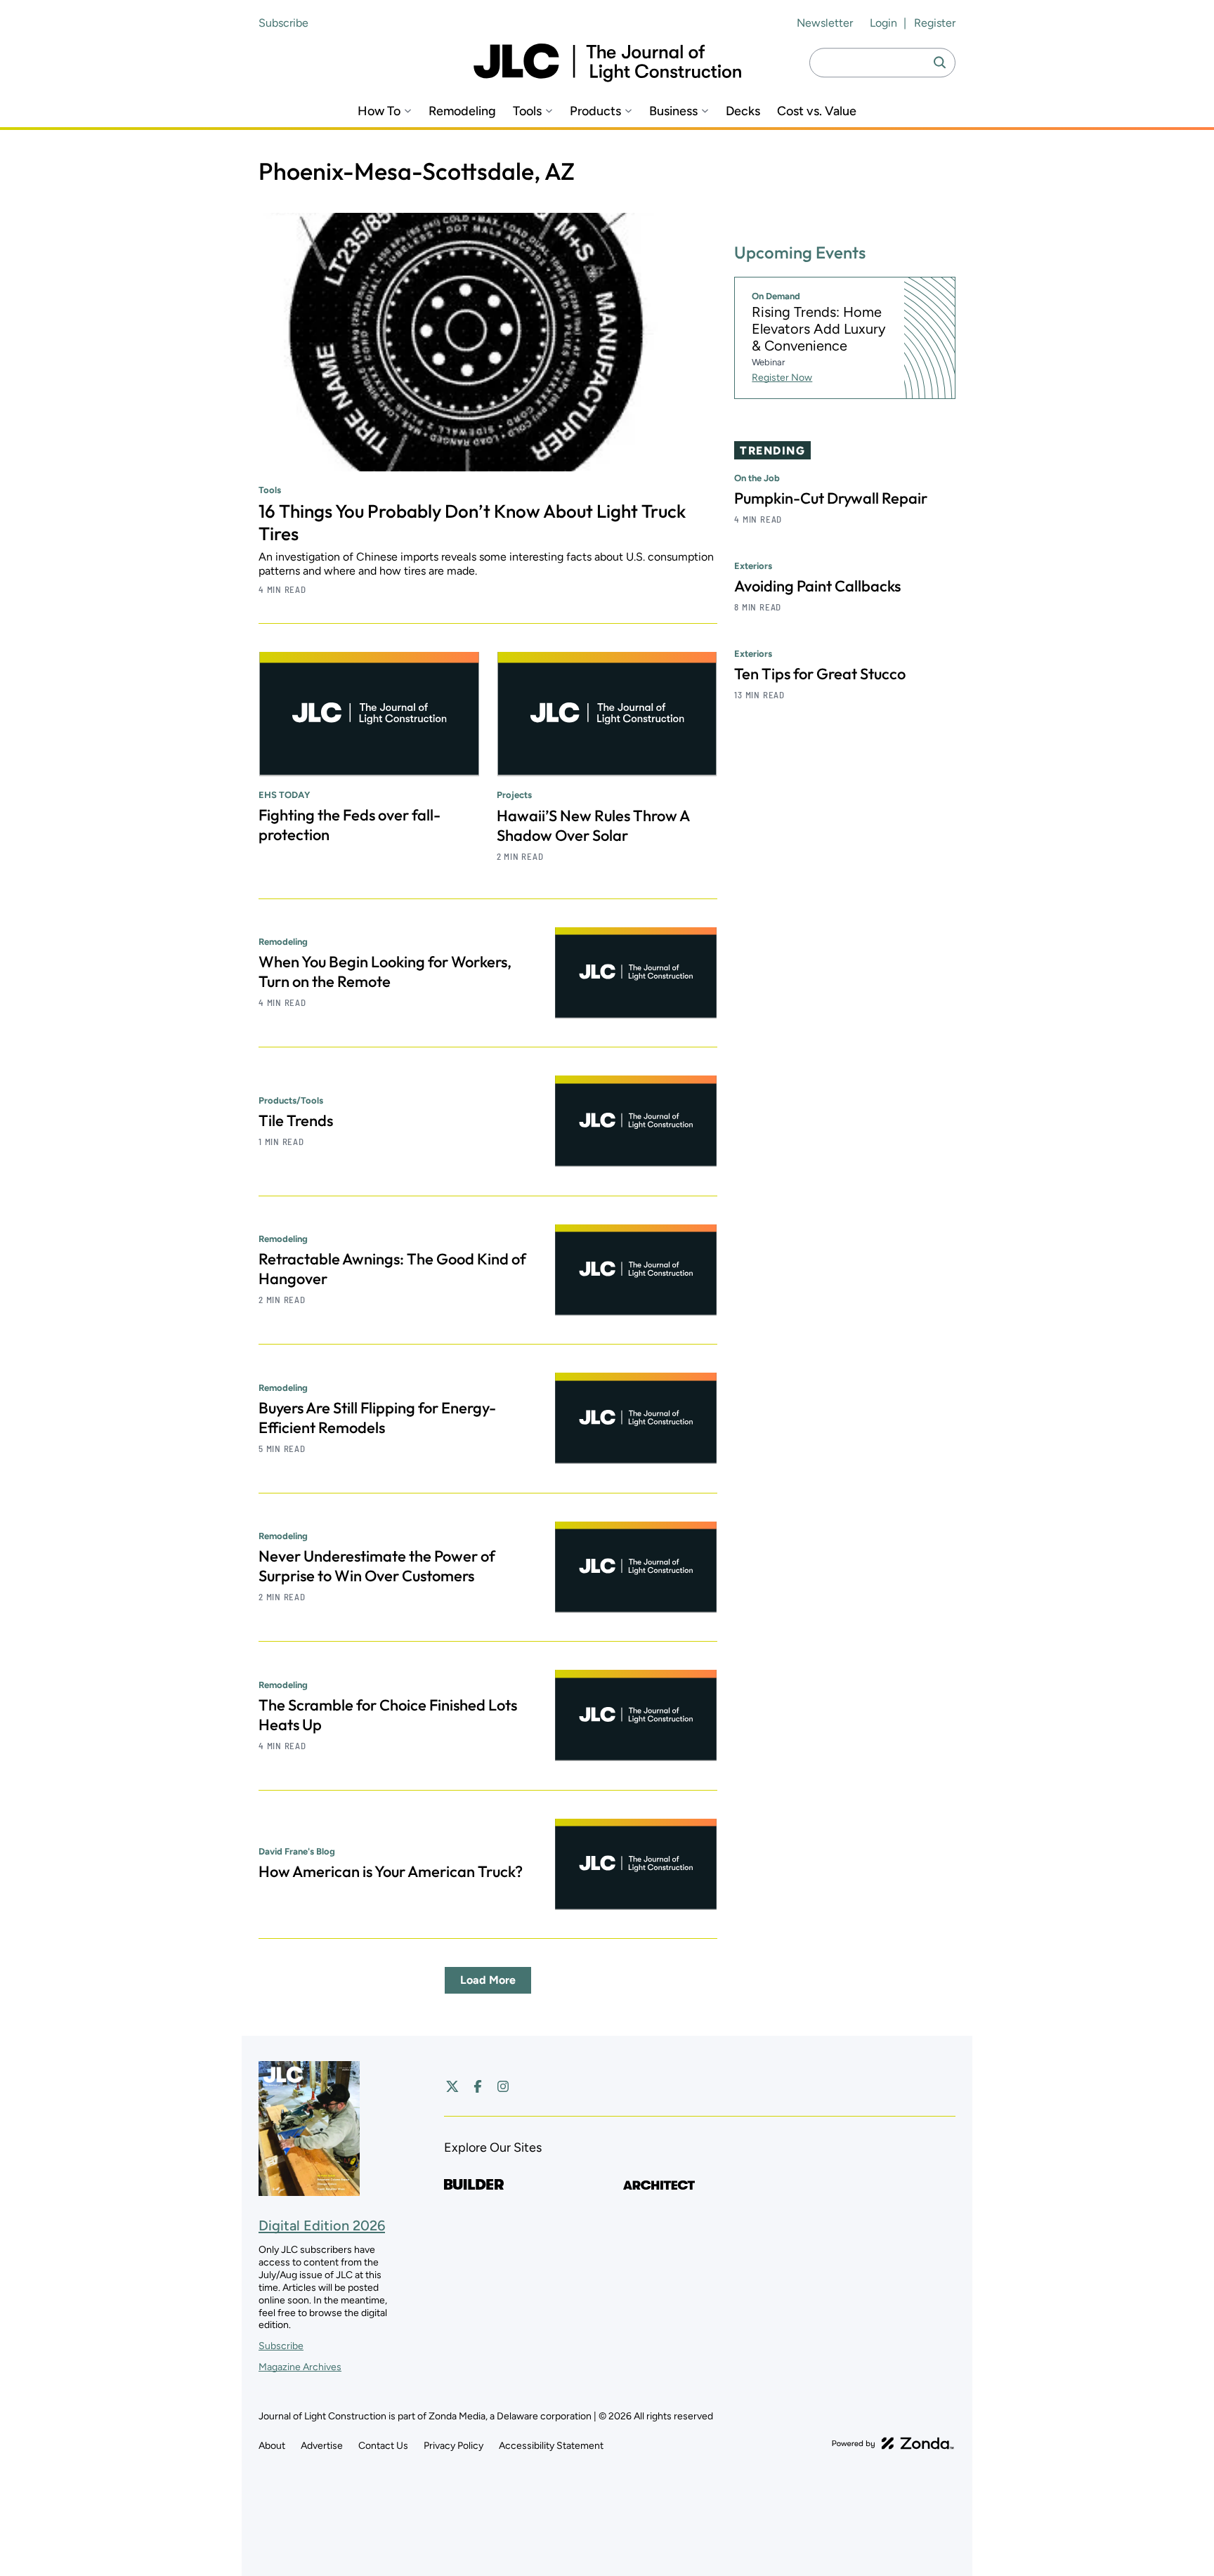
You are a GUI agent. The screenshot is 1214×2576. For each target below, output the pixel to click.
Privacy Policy (453, 2446)
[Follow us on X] (452, 2086)
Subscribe (283, 23)
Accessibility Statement (551, 2446)
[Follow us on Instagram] (503, 2086)
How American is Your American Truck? (391, 1871)
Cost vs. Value (817, 111)
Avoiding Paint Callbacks (817, 586)
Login (883, 23)
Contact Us (383, 2446)
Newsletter (825, 23)
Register (935, 23)
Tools (527, 111)
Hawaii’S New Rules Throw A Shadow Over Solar (593, 825)
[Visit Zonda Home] (893, 2443)
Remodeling (462, 111)
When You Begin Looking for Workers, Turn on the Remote (385, 972)
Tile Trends (296, 1120)
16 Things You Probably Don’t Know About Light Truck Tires (472, 522)
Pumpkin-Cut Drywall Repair (831, 498)
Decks (743, 111)
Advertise (322, 2446)
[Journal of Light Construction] (607, 63)
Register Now (782, 378)
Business (673, 111)
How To (379, 111)
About (272, 2446)
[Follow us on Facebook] (478, 2086)
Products (595, 111)
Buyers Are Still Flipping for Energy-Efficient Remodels (377, 1418)
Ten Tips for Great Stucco (820, 674)
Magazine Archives (300, 2367)
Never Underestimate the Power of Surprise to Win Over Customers (377, 1566)
